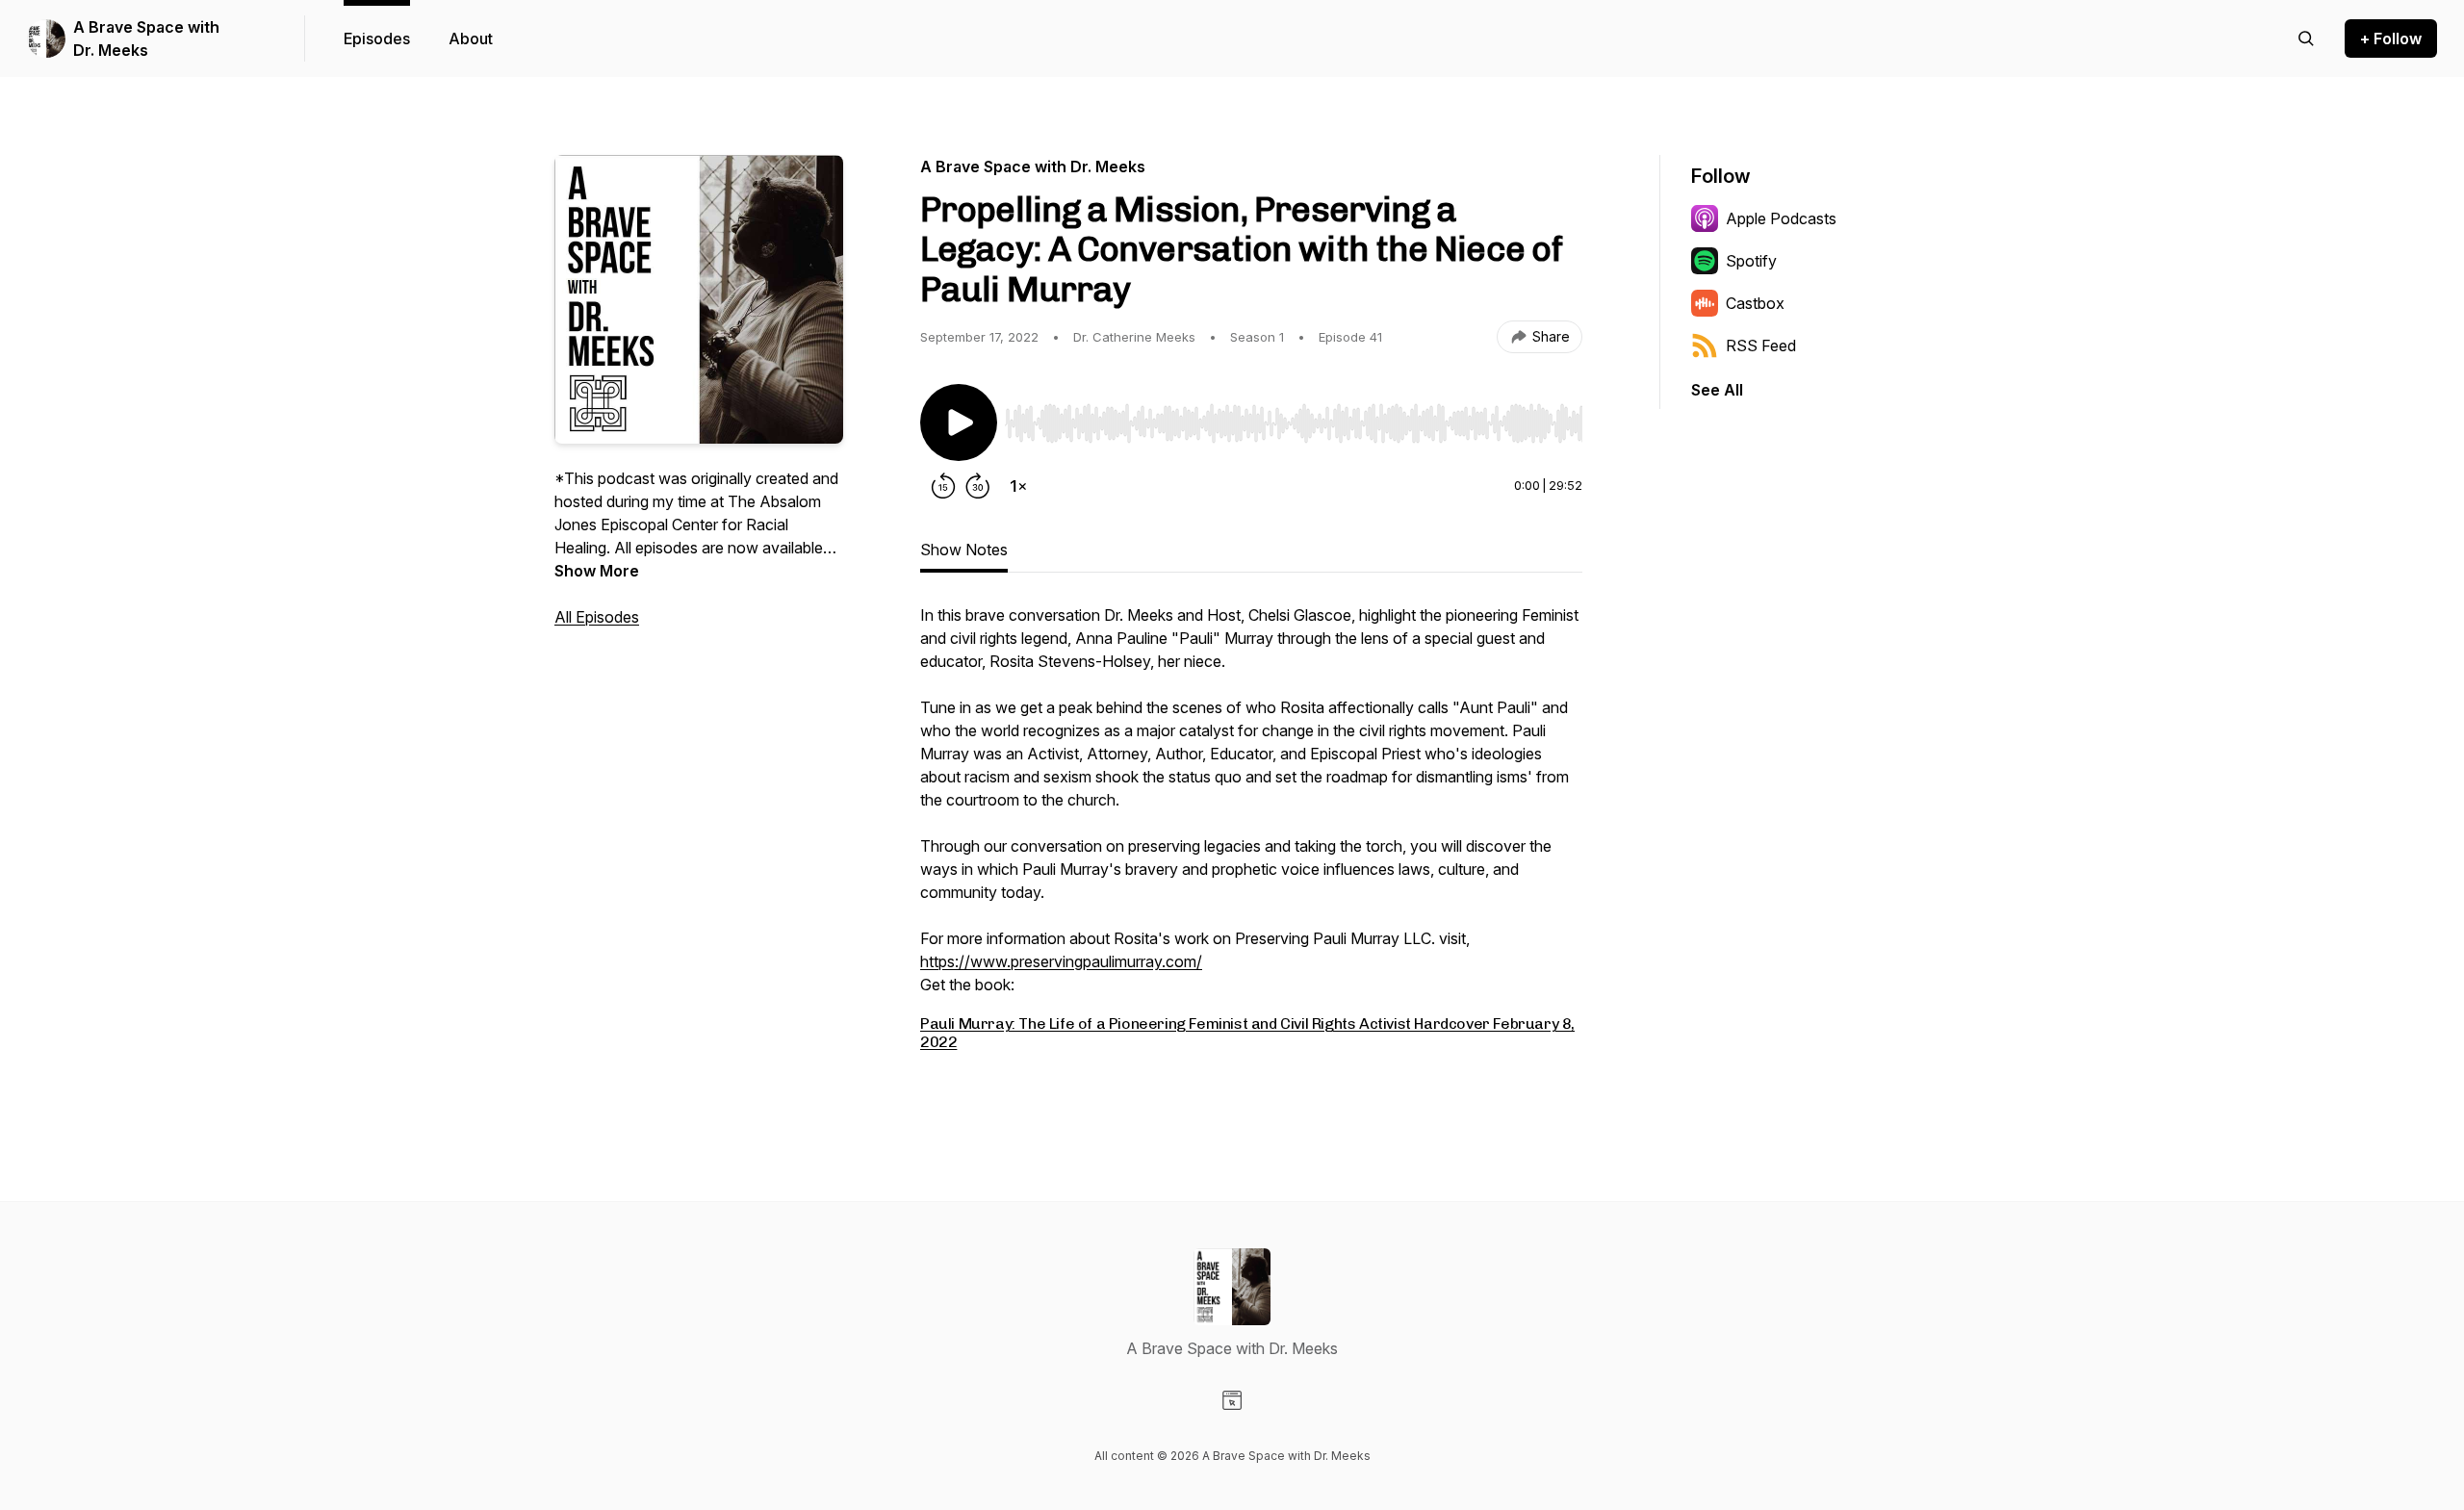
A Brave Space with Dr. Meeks (146, 38)
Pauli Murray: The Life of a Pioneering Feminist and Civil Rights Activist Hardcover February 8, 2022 (1247, 1032)
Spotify (1751, 261)
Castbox (1755, 303)
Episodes (377, 38)
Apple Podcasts (1781, 218)
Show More (597, 571)
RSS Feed (1761, 346)
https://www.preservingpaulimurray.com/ (1061, 961)
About (471, 38)
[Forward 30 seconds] (978, 486)
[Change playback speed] (1018, 486)
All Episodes (597, 617)
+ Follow (2391, 38)
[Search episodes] (2306, 38)
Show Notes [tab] (964, 550)
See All (1717, 390)
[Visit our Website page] (1232, 1400)
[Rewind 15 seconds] (943, 486)
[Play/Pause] (959, 422)
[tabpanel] (1251, 848)
